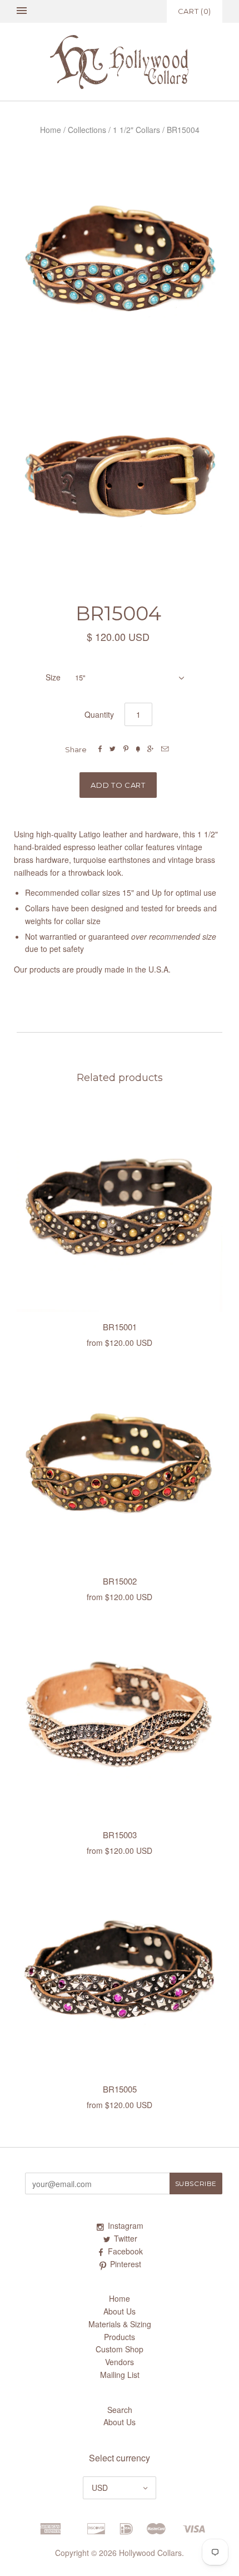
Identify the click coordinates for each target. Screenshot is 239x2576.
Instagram (126, 2225)
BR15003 (120, 1835)
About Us (120, 2311)
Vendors (120, 2362)
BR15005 (120, 2089)
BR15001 (120, 1327)
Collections (87, 130)
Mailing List (120, 2375)
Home (51, 130)
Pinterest (126, 2264)
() (195, 11)
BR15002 (120, 1581)
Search (120, 2410)
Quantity (99, 714)
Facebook (125, 2251)
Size (53, 677)
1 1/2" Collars (136, 130)
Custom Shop (120, 2349)
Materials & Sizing (120, 2324)
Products (120, 2337)
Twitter (126, 2238)
